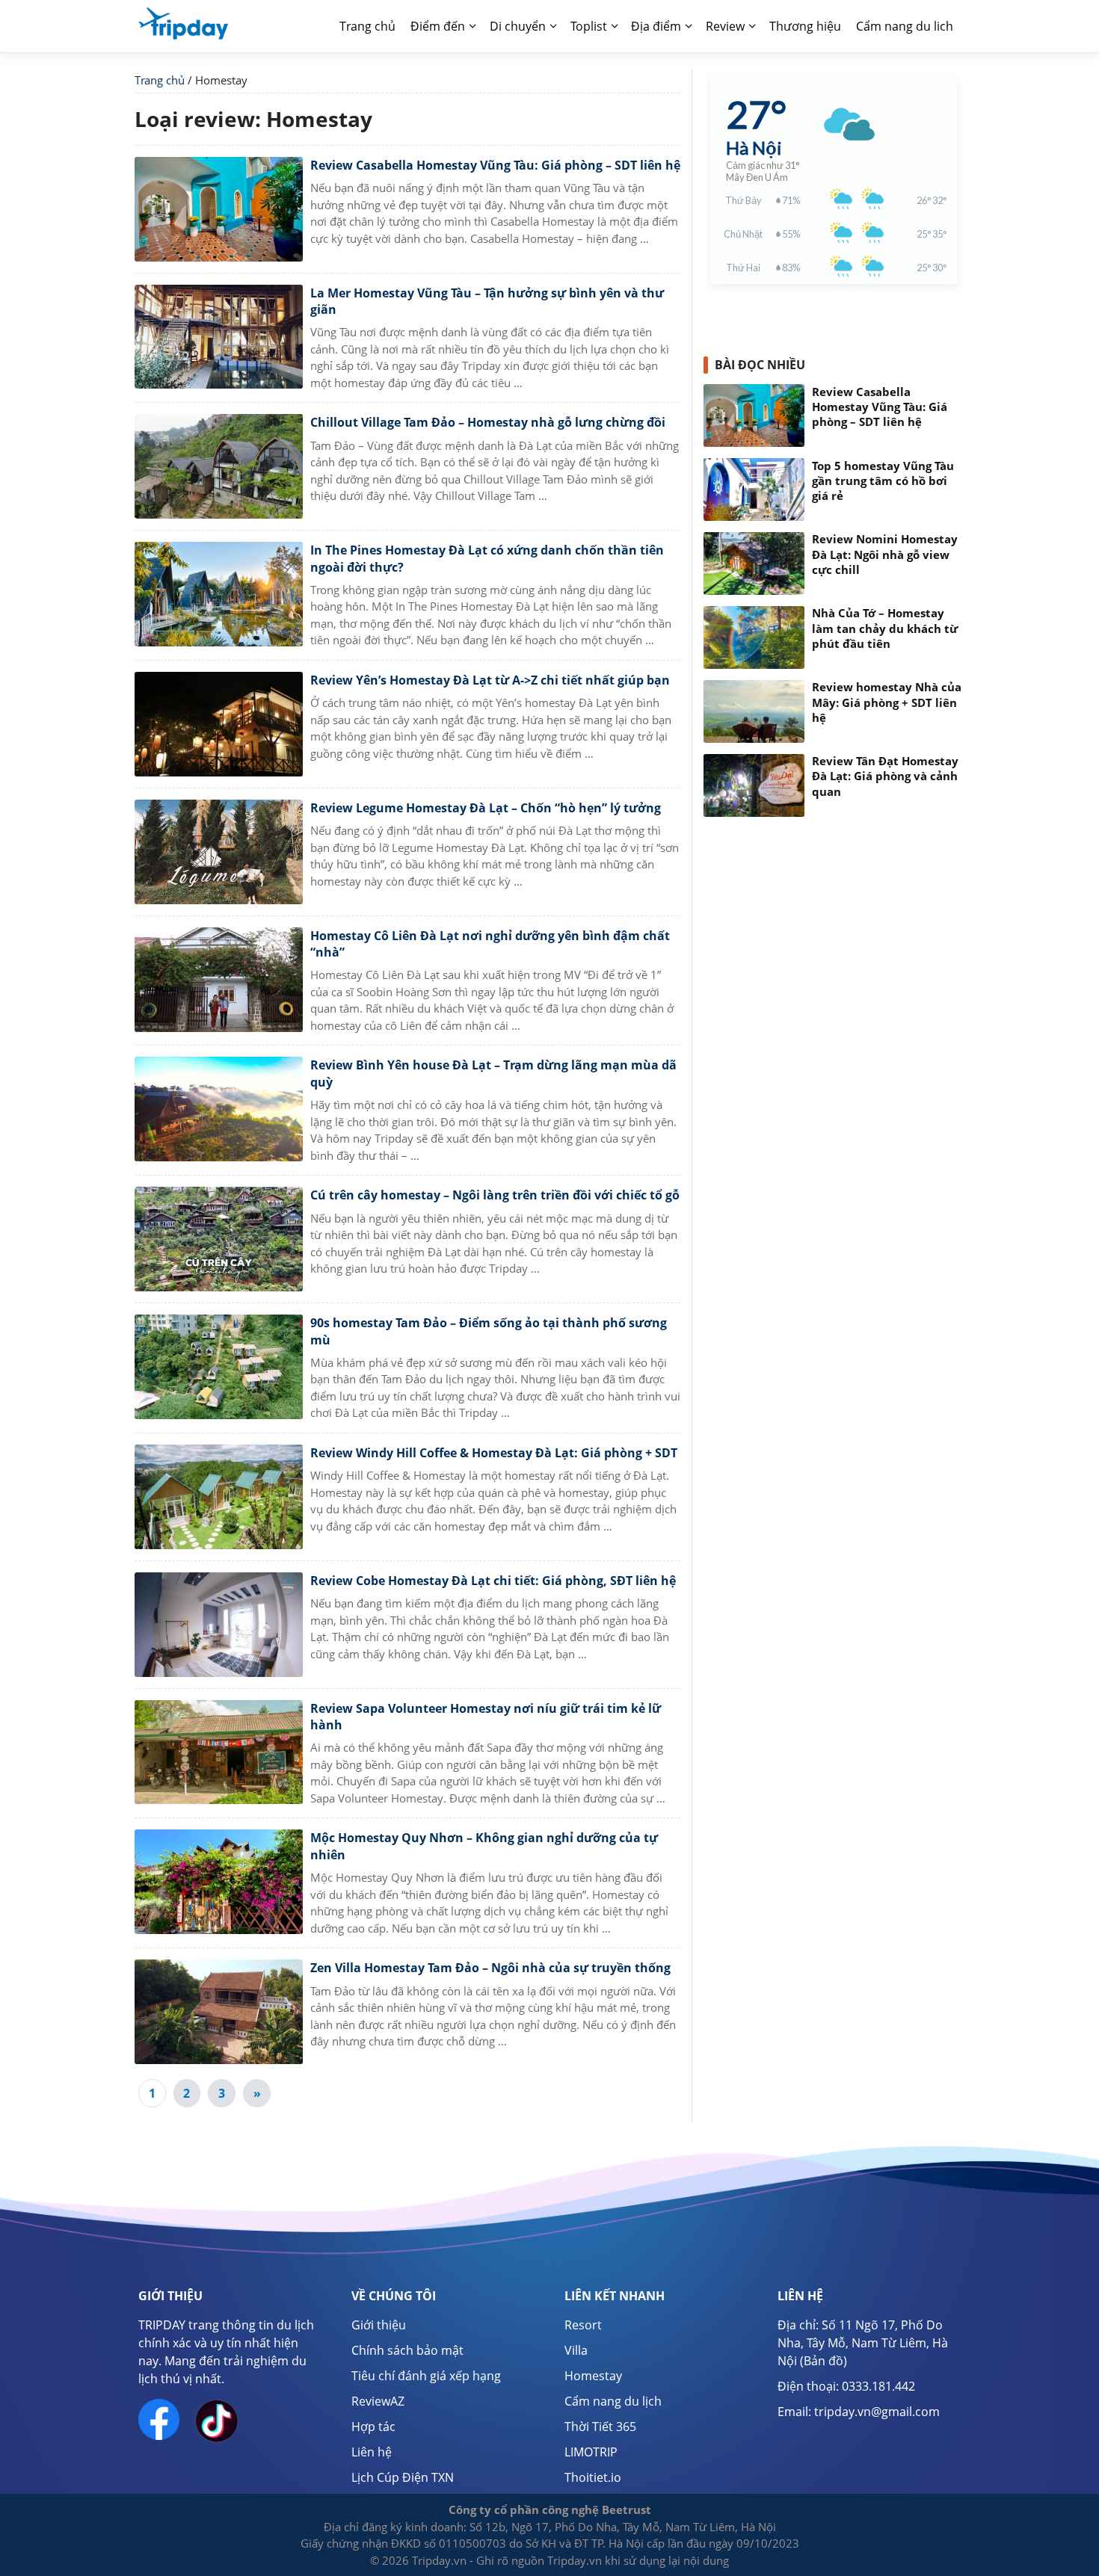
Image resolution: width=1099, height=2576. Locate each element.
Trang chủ (367, 26)
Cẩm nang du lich (905, 26)
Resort (583, 2325)
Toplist (589, 26)
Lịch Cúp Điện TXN (403, 2477)
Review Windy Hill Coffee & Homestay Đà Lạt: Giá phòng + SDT (494, 1453)
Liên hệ (372, 2452)
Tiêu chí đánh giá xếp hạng (426, 2376)
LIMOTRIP (591, 2452)
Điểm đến (438, 26)
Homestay (593, 2376)
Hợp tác (373, 2427)
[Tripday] (183, 22)
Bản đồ (824, 2361)
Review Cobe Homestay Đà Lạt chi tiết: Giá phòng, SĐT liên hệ (493, 1581)
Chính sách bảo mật (407, 2350)
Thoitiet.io (593, 2477)
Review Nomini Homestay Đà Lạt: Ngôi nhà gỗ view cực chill (885, 555)
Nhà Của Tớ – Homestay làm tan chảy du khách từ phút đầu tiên (885, 628)
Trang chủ (160, 80)
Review (725, 26)
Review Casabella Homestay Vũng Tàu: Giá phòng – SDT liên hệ (495, 165)
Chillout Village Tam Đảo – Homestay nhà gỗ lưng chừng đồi (488, 422)
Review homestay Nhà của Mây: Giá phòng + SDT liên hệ (887, 702)
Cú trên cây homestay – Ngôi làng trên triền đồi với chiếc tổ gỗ (495, 1195)
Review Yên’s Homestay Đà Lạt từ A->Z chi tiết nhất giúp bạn (490, 680)
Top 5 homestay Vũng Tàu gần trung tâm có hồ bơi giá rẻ (883, 481)
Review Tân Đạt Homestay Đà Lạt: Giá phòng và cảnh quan (885, 776)
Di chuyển (518, 26)
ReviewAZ (378, 2401)
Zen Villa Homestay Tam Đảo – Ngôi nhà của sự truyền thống (490, 1968)
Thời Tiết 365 (600, 2427)
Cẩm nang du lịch (613, 2401)
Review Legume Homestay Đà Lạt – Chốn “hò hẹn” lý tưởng (486, 808)
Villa (576, 2350)
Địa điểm (656, 26)
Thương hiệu (805, 26)
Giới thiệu (379, 2325)
